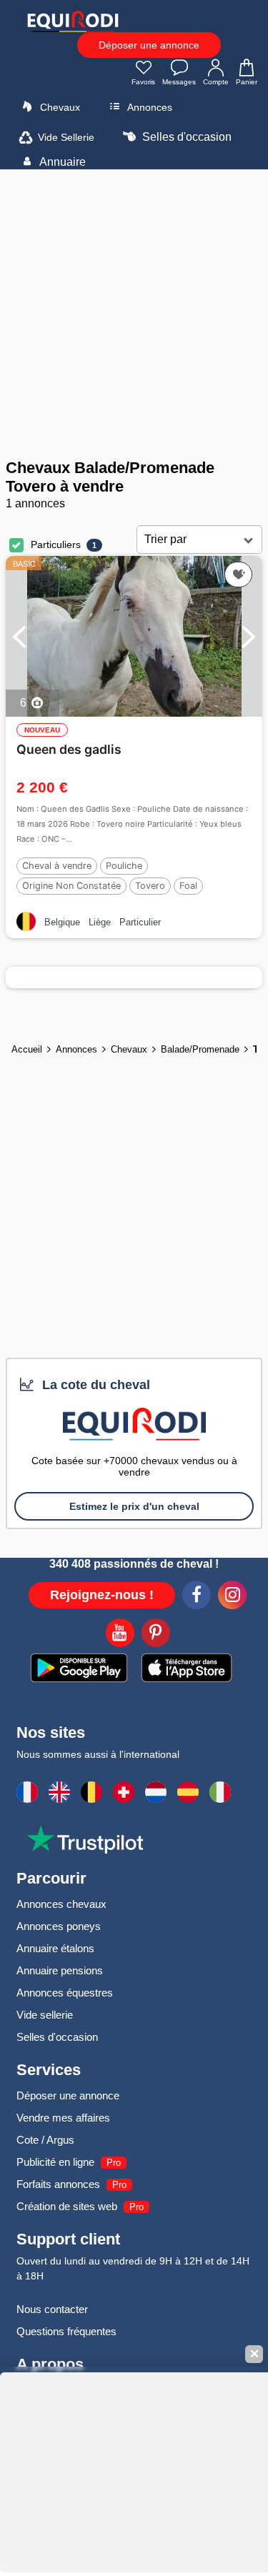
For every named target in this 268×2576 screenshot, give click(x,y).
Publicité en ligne (55, 2162)
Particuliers (56, 544)
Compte (216, 82)
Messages (179, 82)
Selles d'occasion (185, 137)
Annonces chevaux (61, 1904)
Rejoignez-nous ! (102, 1595)
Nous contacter (52, 2309)
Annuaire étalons (55, 1948)
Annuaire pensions (60, 1970)
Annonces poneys (59, 1926)
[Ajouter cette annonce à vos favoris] (238, 575)
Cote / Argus (45, 2140)
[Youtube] (120, 1635)
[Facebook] (197, 1597)
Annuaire (61, 162)
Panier (247, 82)
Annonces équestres (65, 1993)
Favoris (143, 82)
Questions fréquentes (66, 2331)
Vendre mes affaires (63, 2118)
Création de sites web (67, 2206)
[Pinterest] (156, 1635)
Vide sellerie (45, 2015)
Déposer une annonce (149, 45)
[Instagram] (232, 1597)
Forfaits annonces (58, 2184)
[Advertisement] (134, 314)
